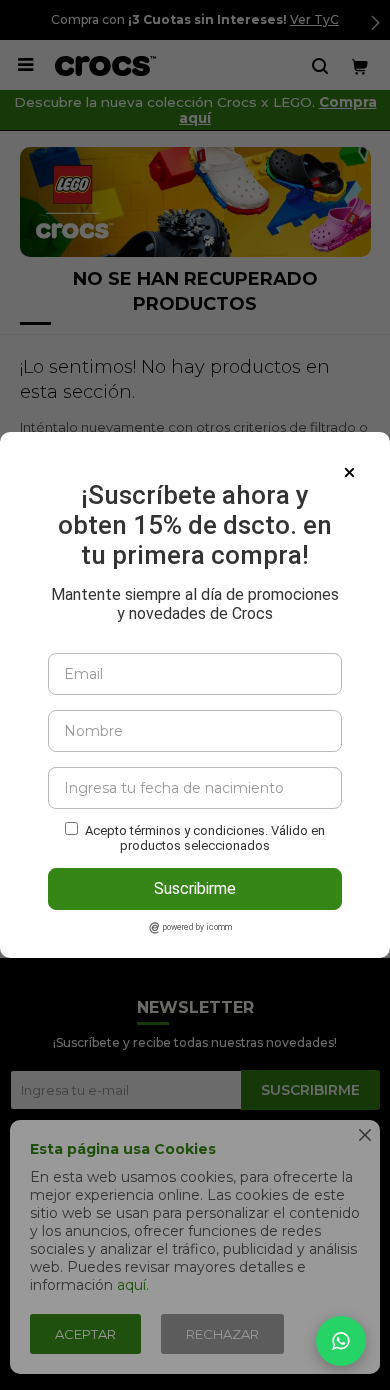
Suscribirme (195, 888)
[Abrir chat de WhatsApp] (341, 1341)
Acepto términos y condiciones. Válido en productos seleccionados (205, 838)
